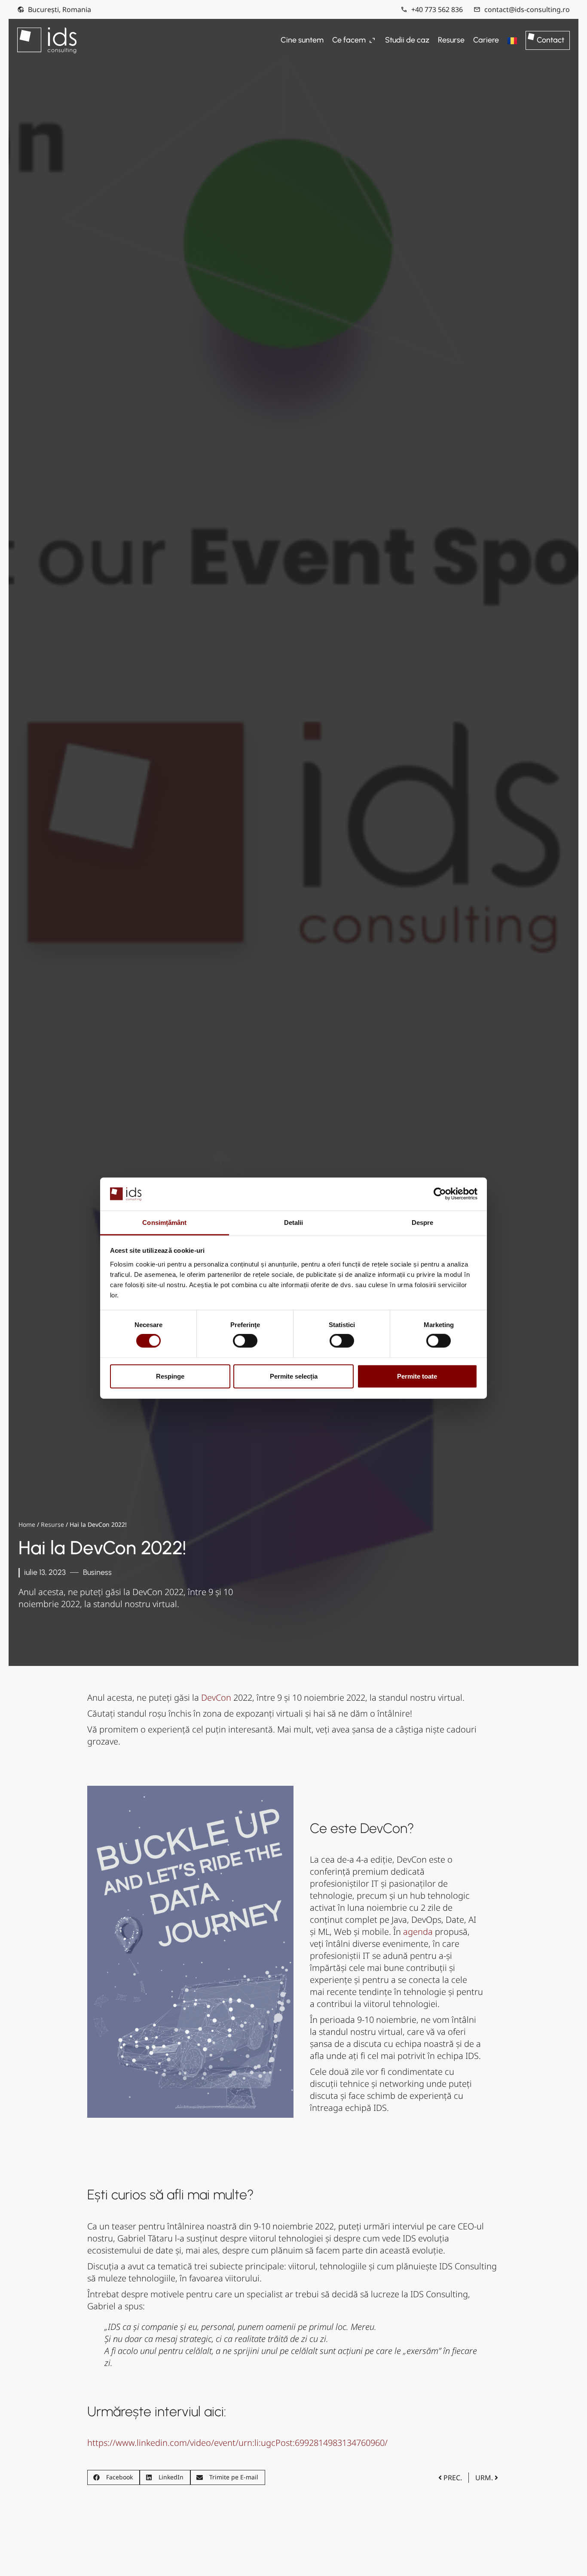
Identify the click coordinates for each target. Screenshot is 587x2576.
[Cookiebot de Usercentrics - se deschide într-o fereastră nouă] (440, 1194)
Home (27, 1524)
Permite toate (417, 1376)
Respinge (170, 1376)
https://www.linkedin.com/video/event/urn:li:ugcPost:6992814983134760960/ (237, 2443)
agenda (418, 1932)
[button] (113, 2477)
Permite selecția (294, 1376)
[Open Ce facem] (372, 40)
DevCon (216, 1698)
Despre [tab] (423, 1223)
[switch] (245, 1341)
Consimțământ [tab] (164, 1223)
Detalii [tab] (294, 1223)
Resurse (52, 1524)
